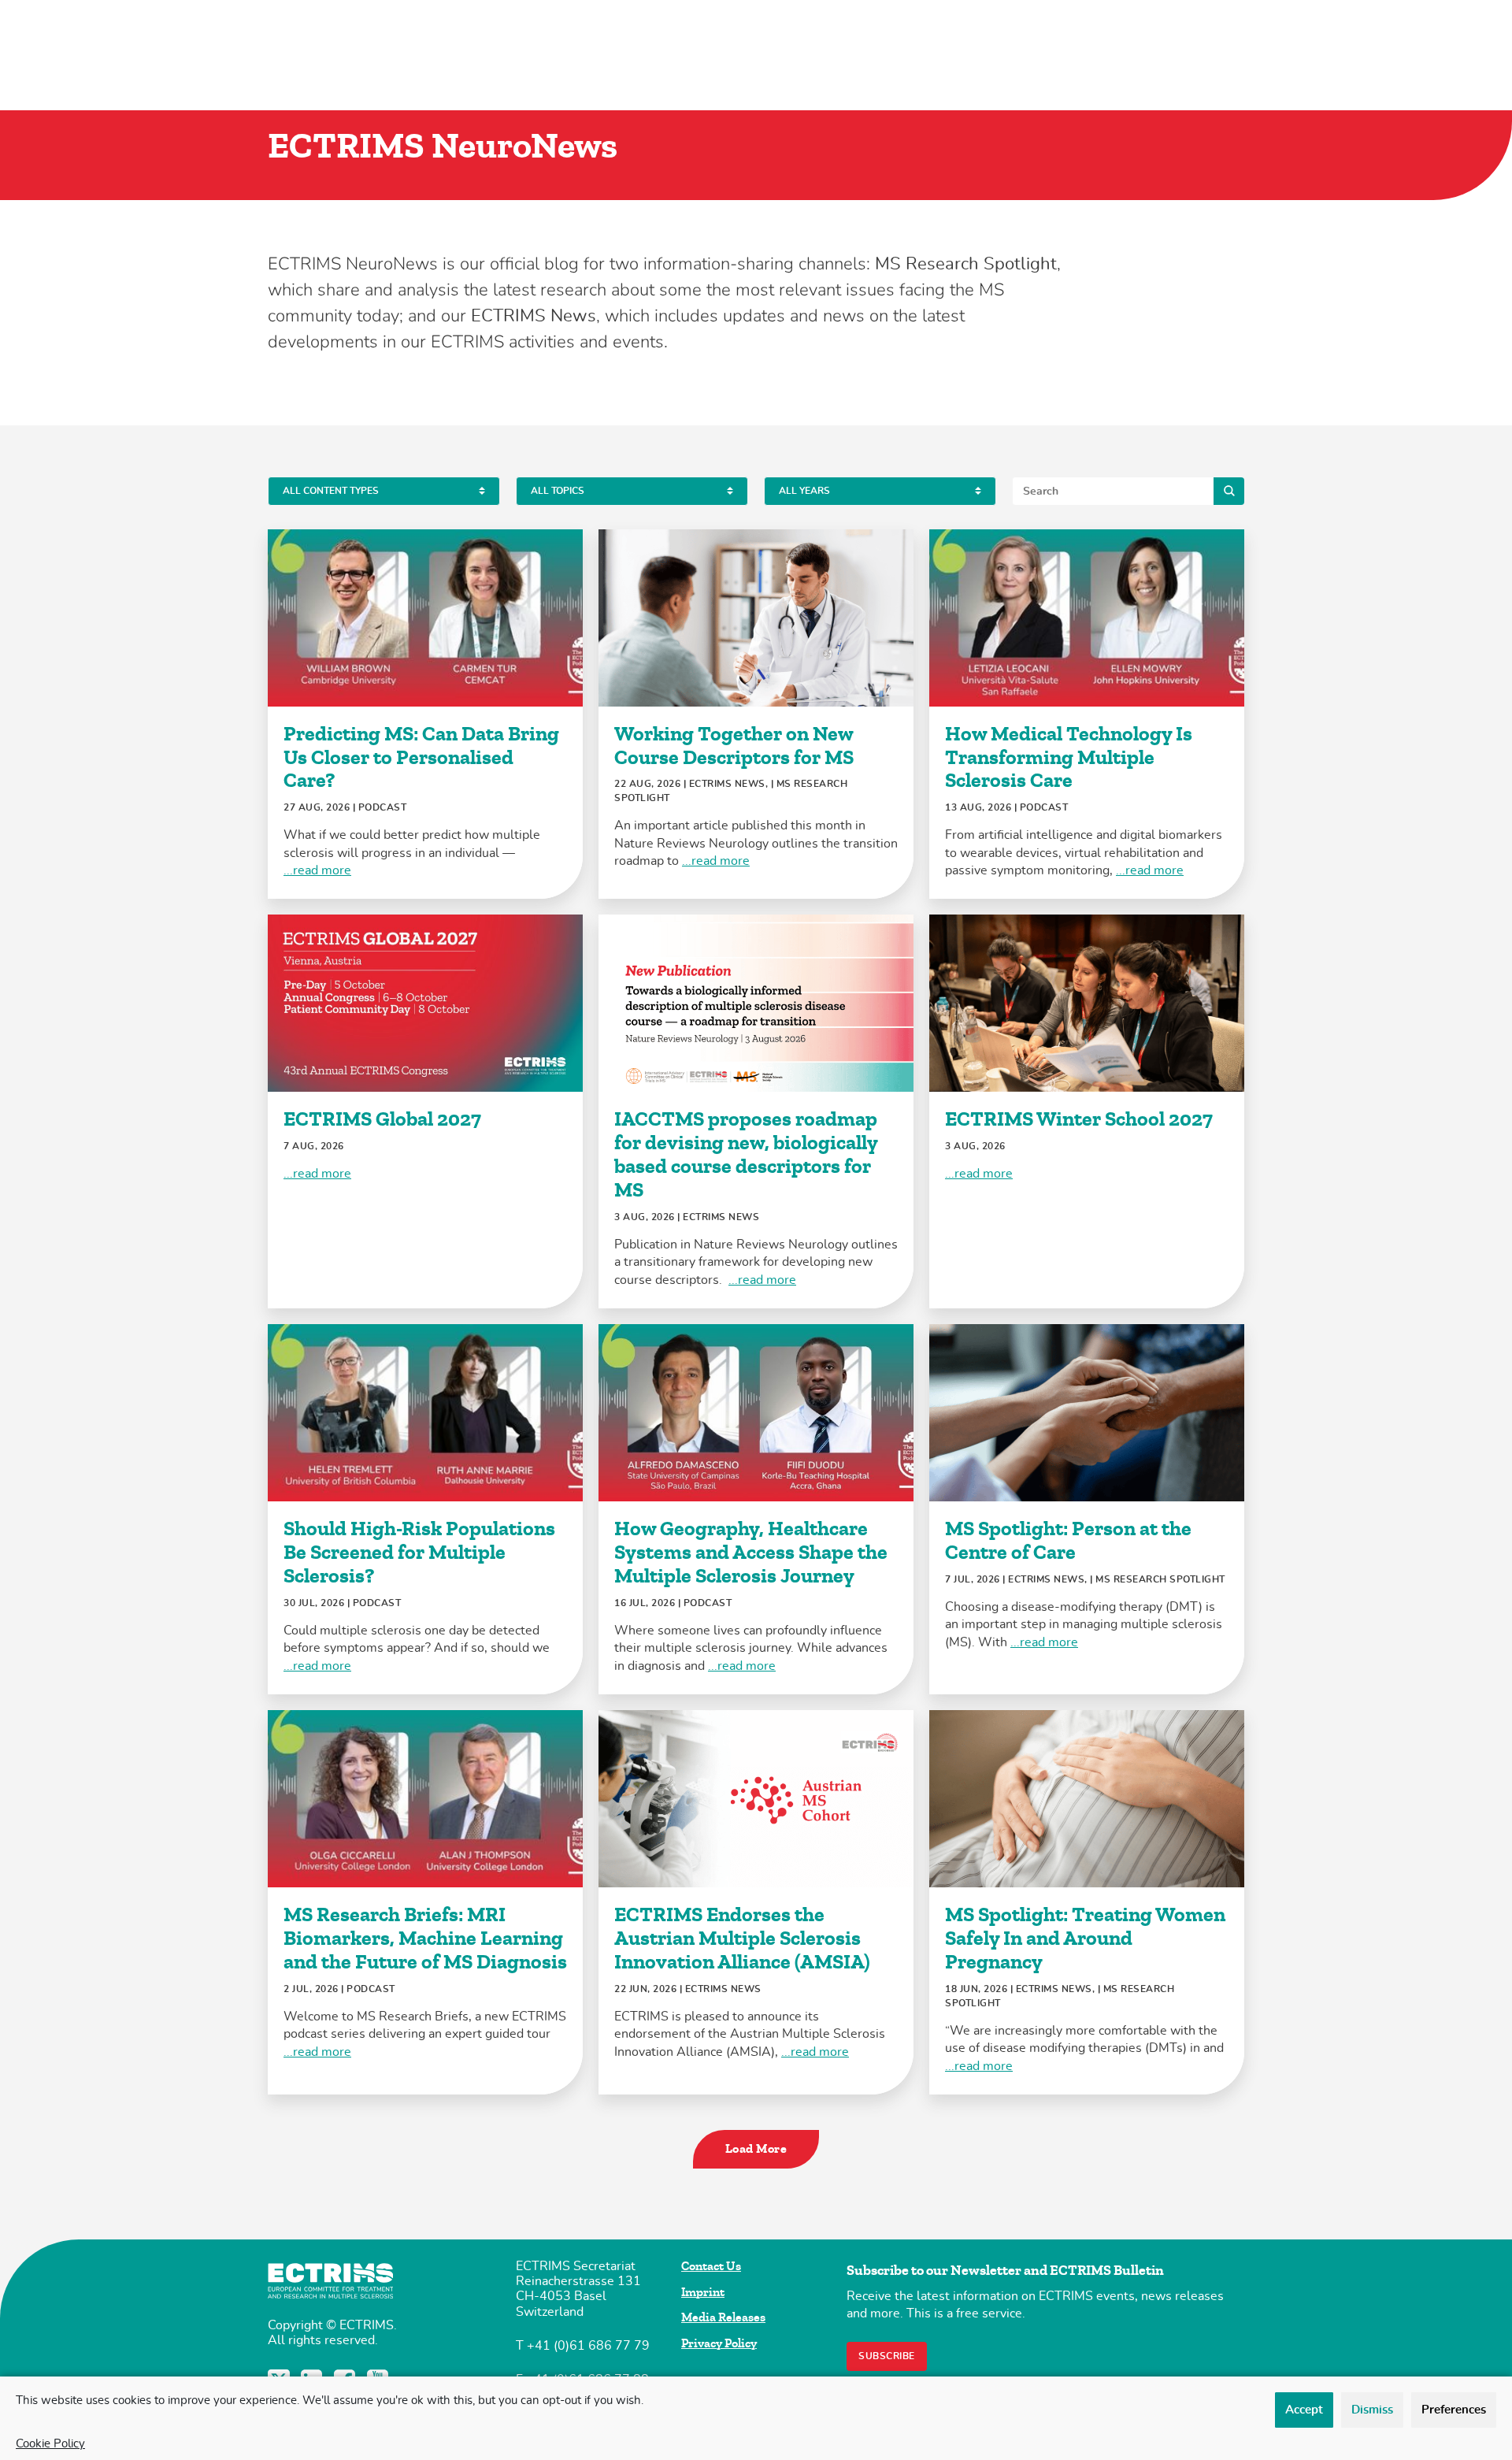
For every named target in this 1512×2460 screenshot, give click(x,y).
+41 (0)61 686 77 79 (588, 2346)
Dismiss (1372, 2410)
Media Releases (723, 2317)
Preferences (1454, 2410)
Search (1229, 491)
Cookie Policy (50, 2444)
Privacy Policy (719, 2343)
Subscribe (887, 2356)
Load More (756, 2149)
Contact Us (711, 2266)
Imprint (703, 2292)
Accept (1304, 2410)
